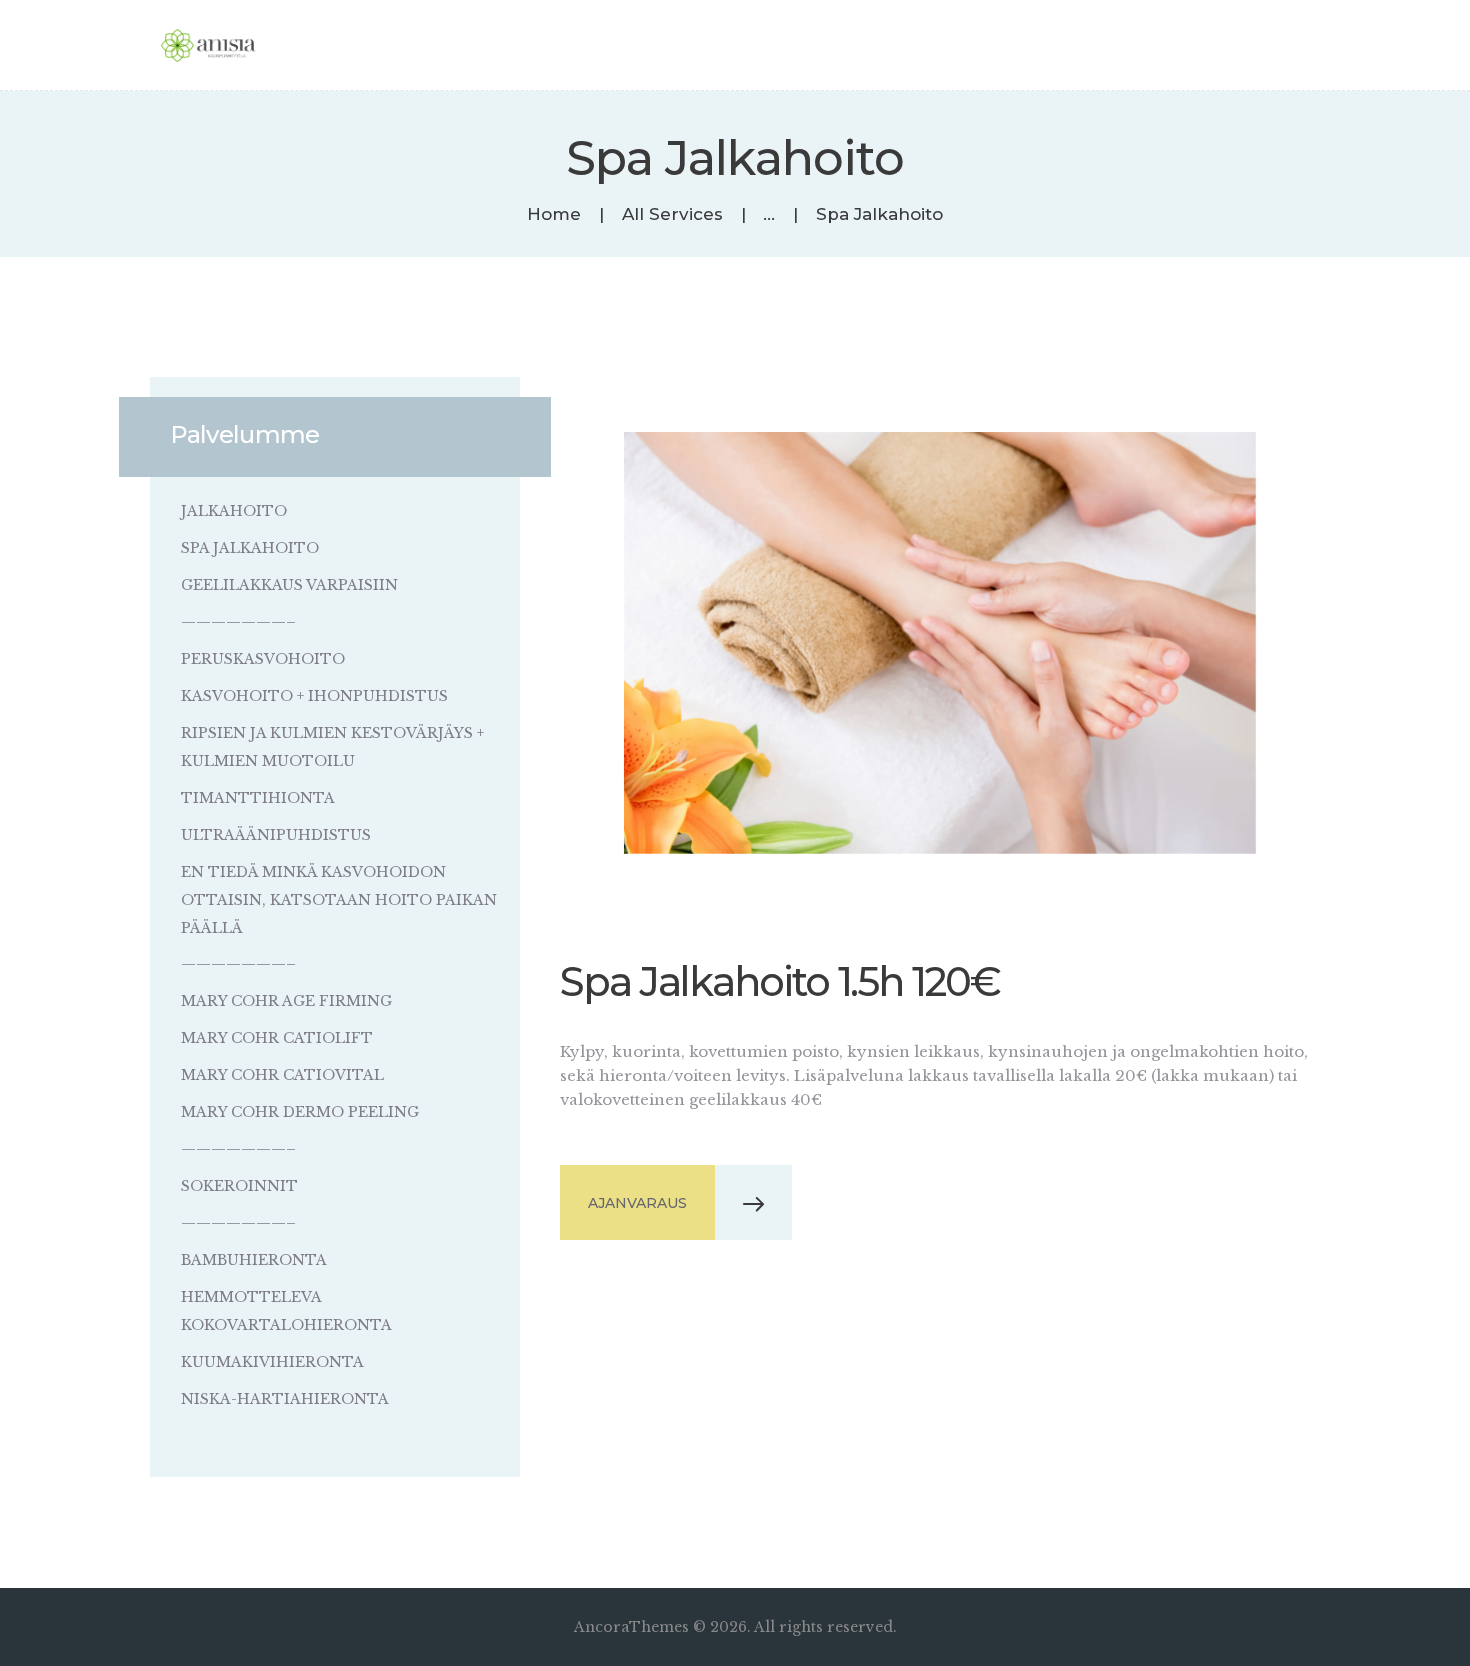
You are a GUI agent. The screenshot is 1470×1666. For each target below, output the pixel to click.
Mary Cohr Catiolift (277, 1038)
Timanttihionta (258, 798)
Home (554, 214)
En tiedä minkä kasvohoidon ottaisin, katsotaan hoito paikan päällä (339, 900)
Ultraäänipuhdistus (276, 835)
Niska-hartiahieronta (285, 1399)
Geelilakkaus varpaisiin (289, 585)
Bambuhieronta (254, 1260)
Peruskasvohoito (263, 659)
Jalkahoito (234, 511)
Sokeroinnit (239, 1186)
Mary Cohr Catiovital (282, 1075)
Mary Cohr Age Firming (286, 1001)
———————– (238, 622)
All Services (672, 214)
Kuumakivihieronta (272, 1362)
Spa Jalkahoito (250, 548)
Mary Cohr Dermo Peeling (300, 1112)
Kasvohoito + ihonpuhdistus (314, 696)
